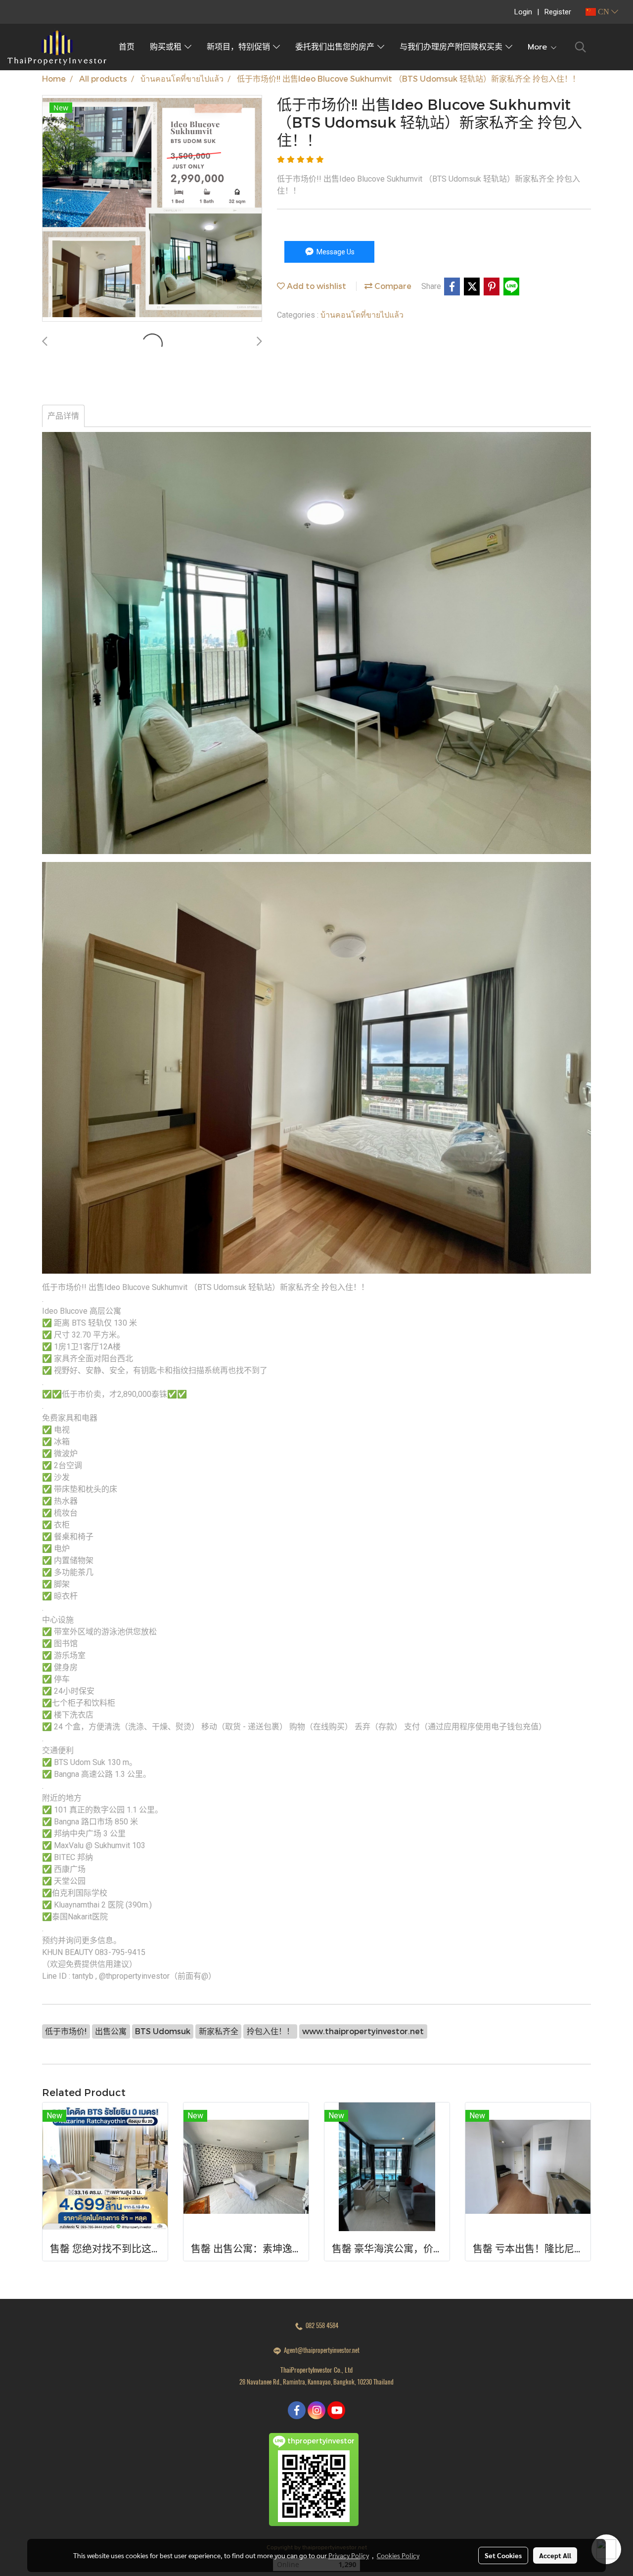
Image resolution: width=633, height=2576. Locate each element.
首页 (127, 47)
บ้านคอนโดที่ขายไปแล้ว (362, 314)
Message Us (335, 252)
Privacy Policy (349, 2555)
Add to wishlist (316, 286)
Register (558, 12)
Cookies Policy (398, 2555)
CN (604, 12)
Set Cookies (503, 2555)
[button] (581, 47)
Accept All (555, 2555)
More (539, 47)
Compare (392, 286)
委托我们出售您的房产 (336, 47)
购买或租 (167, 47)
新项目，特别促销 (240, 47)
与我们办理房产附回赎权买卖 (452, 47)
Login (523, 12)
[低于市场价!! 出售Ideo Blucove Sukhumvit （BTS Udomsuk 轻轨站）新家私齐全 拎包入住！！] (152, 209)
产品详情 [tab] (63, 416)
